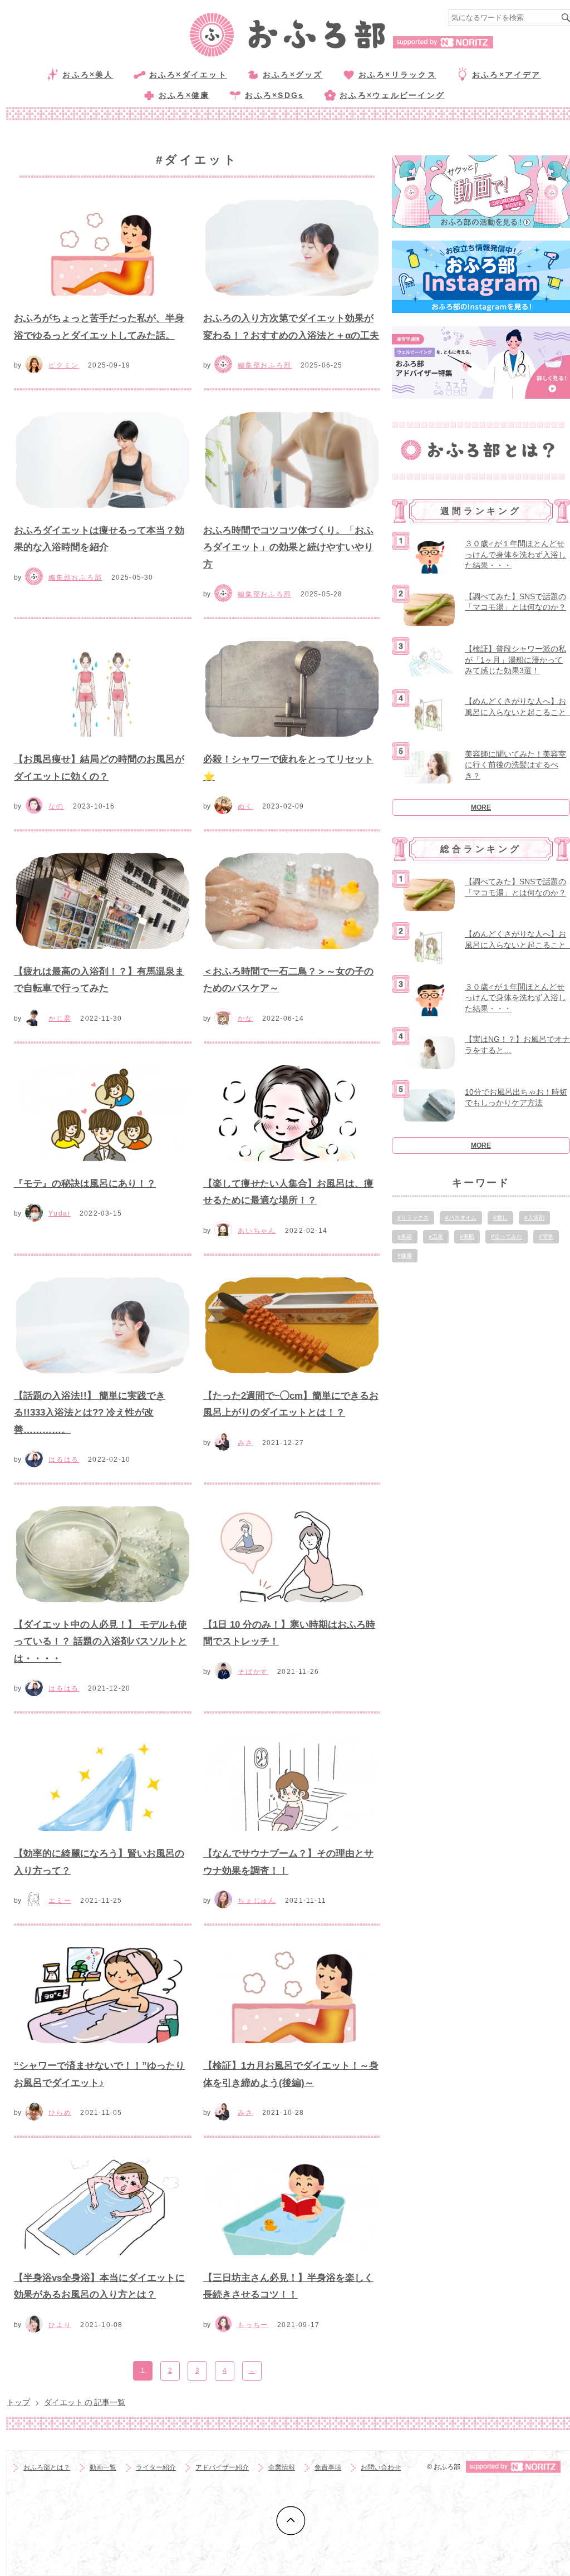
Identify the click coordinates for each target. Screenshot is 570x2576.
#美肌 (467, 1236)
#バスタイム (461, 1218)
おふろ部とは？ (47, 2467)
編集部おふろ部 (265, 365)
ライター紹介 (156, 2467)
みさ (245, 1443)
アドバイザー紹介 (222, 2467)
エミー (60, 1901)
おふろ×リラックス (397, 75)
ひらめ (60, 2113)
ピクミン (64, 365)
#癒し (500, 1218)
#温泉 (436, 1236)
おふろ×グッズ (293, 75)
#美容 (405, 1236)
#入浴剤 (534, 1218)
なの (56, 806)
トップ (18, 2402)
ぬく (245, 806)
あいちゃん (257, 1231)
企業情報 (282, 2467)
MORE (481, 807)
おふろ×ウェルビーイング (392, 95)
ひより (60, 2325)
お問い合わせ (381, 2467)
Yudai (60, 1213)
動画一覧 (103, 2467)
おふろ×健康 (184, 95)
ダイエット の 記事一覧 (85, 2402)
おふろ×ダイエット (188, 75)
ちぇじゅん (257, 1901)
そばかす (253, 1672)
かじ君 (60, 1018)
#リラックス (413, 1218)
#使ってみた (507, 1236)
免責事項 (328, 2467)
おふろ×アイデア (507, 75)
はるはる (64, 1460)
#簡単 (546, 1236)
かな (245, 1018)
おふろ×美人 (88, 75)
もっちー (253, 2325)
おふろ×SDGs (274, 95)
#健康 (405, 1255)
